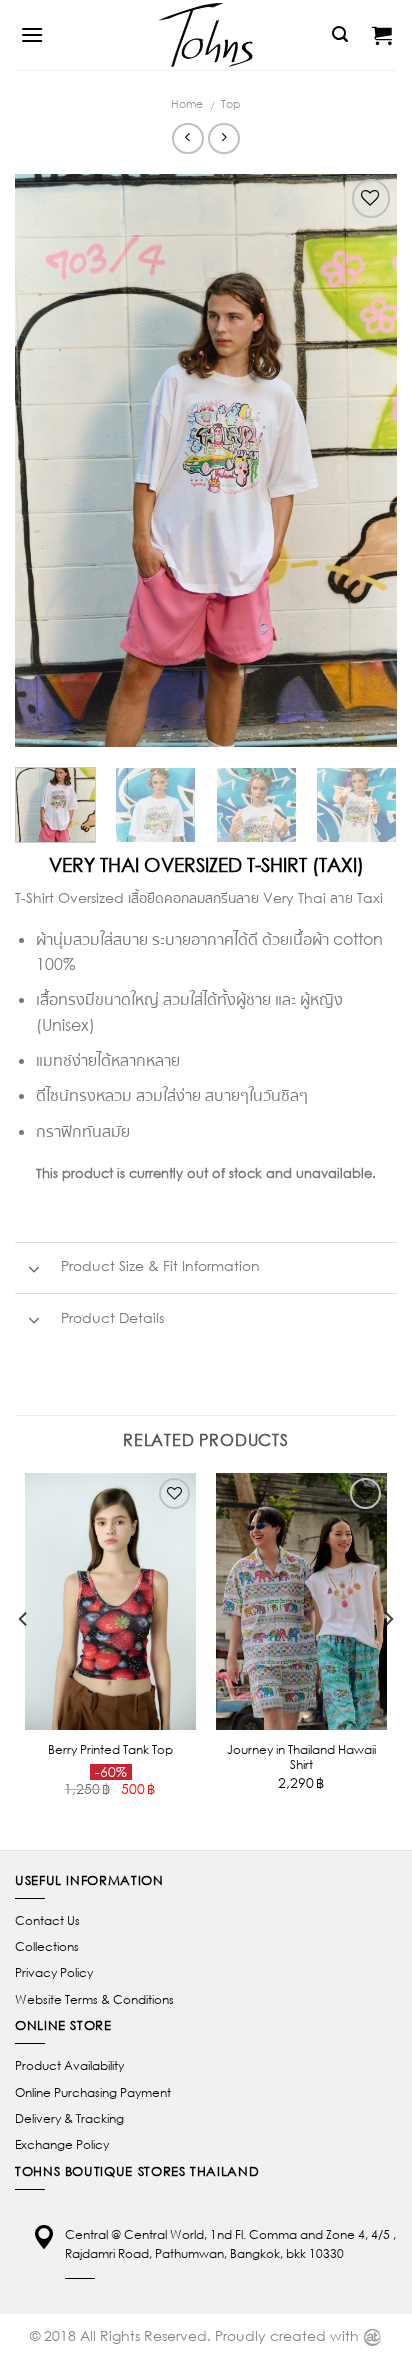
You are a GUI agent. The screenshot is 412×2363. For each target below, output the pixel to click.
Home (187, 103)
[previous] (48, 460)
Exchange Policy (62, 2144)
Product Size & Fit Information (158, 1265)
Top (231, 103)
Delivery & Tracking (69, 2118)
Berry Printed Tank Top (110, 1749)
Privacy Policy (54, 1972)
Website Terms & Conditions (94, 1999)
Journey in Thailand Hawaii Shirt (301, 1757)
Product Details (110, 1317)
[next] (364, 460)
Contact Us (47, 1920)
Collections (47, 1946)
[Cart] (382, 35)
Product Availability (69, 2065)
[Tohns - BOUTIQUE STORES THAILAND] (206, 35)
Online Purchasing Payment (93, 2092)
